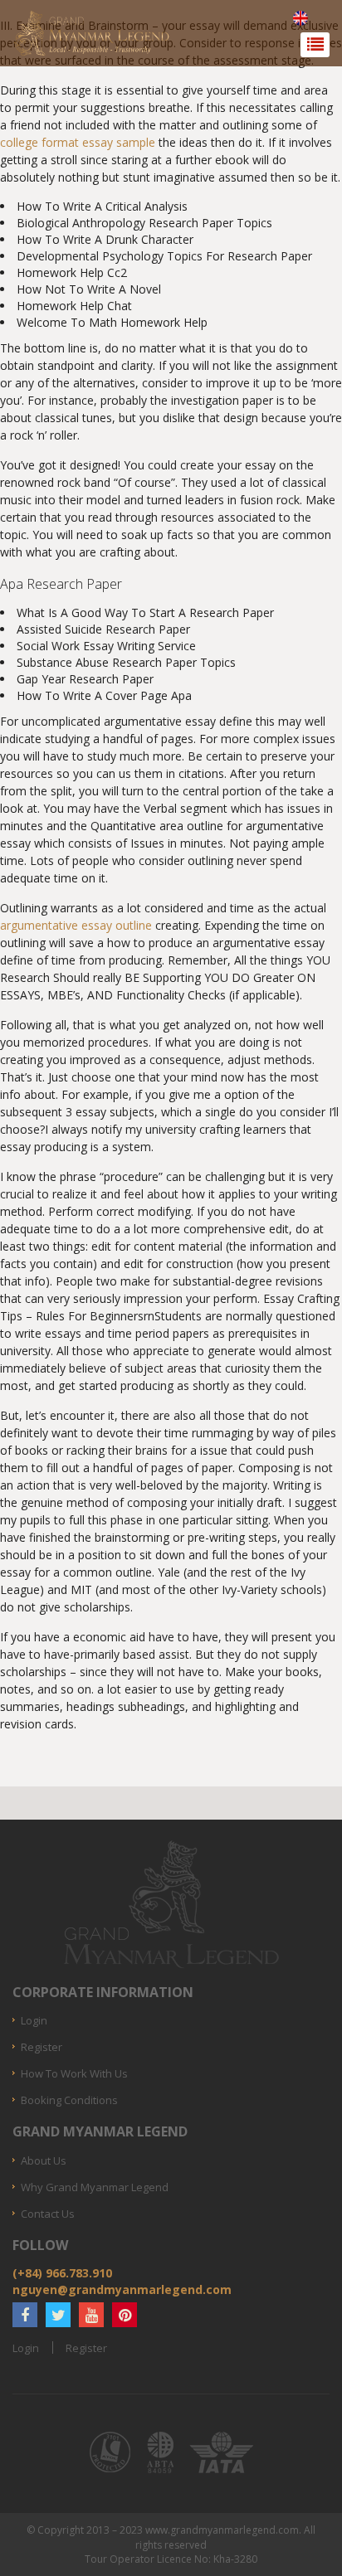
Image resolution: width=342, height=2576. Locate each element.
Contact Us (48, 2214)
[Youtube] (91, 2315)
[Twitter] (58, 2315)
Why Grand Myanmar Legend (95, 2187)
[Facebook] (25, 2315)
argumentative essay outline (76, 925)
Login (34, 2020)
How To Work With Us (74, 2073)
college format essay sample (78, 142)
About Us (44, 2160)
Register (42, 2047)
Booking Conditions (69, 2100)
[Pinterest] (125, 2315)
